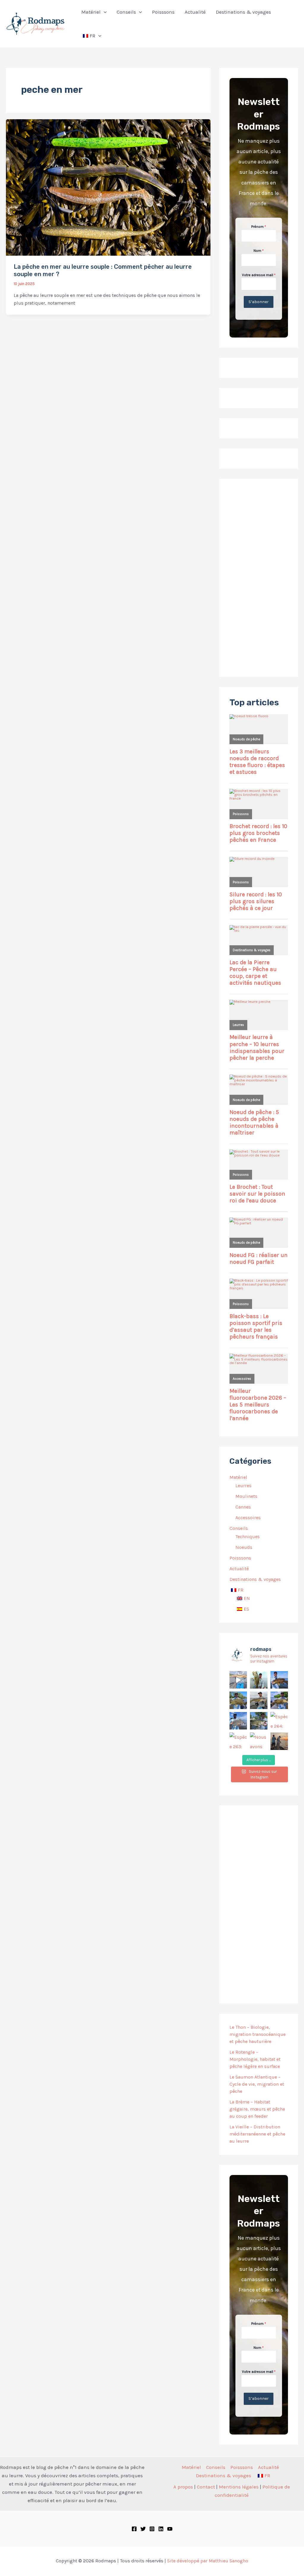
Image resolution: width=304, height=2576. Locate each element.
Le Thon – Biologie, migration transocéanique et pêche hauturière (258, 2034)
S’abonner (259, 302)
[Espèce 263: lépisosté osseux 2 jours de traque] (238, 1741)
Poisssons (240, 1558)
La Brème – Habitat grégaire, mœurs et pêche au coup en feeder (257, 2109)
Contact (206, 2487)
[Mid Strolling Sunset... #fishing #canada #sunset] (279, 1741)
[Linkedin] (161, 2529)
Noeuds (244, 1547)
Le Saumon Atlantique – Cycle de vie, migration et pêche (257, 2084)
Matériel (238, 1477)
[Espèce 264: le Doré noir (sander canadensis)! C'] (279, 1721)
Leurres (243, 1486)
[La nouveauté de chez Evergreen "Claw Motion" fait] (259, 1721)
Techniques (248, 1537)
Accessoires (248, 1518)
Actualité (239, 1569)
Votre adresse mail (259, 275)
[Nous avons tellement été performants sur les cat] (259, 1741)
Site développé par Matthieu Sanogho (208, 2561)
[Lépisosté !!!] (238, 1680)
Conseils (239, 1528)
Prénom (259, 227)
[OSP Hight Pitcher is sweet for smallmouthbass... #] (279, 1700)
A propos (183, 2487)
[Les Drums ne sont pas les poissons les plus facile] (238, 1721)
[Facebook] (134, 2529)
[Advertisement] (259, 578)
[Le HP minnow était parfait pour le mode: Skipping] (259, 1680)
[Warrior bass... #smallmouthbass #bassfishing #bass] (238, 1700)
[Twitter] (143, 2529)
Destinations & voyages (255, 1579)
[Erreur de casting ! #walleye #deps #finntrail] (259, 1700)
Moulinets (246, 1496)
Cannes (243, 1507)
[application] (104, 12)
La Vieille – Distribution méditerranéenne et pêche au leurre (257, 2134)
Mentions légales (239, 2487)
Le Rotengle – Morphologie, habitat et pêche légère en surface (255, 2059)
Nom (259, 251)
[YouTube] (170, 2529)
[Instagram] (152, 2529)
